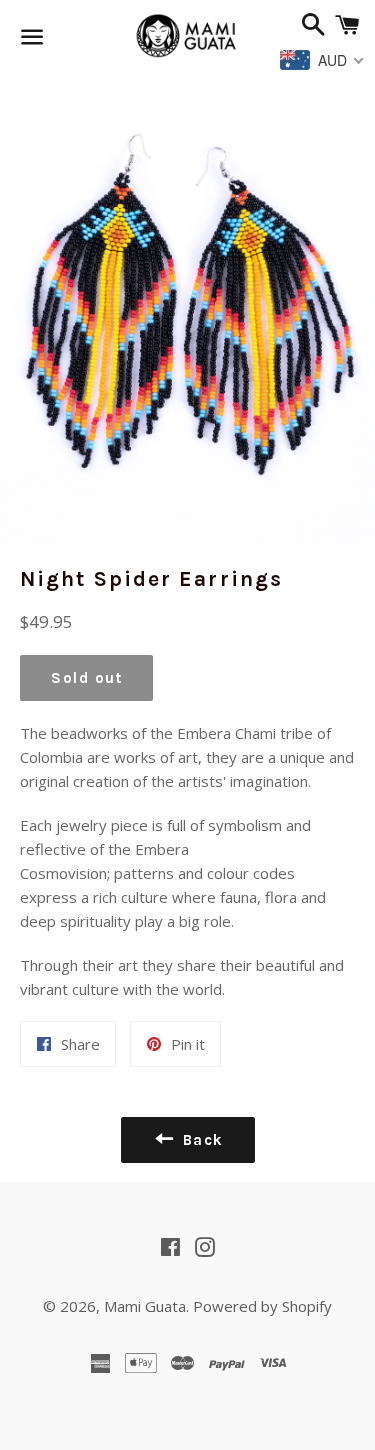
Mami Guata (145, 1306)
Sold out (86, 678)
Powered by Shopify (262, 1306)
